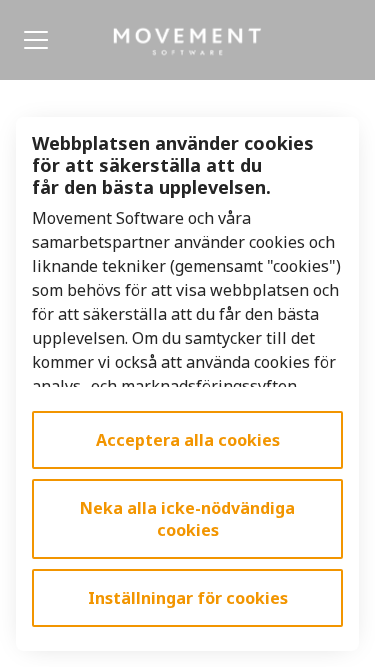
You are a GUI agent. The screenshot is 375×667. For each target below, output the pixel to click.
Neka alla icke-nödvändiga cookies (187, 519)
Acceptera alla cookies (188, 440)
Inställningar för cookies (188, 598)
